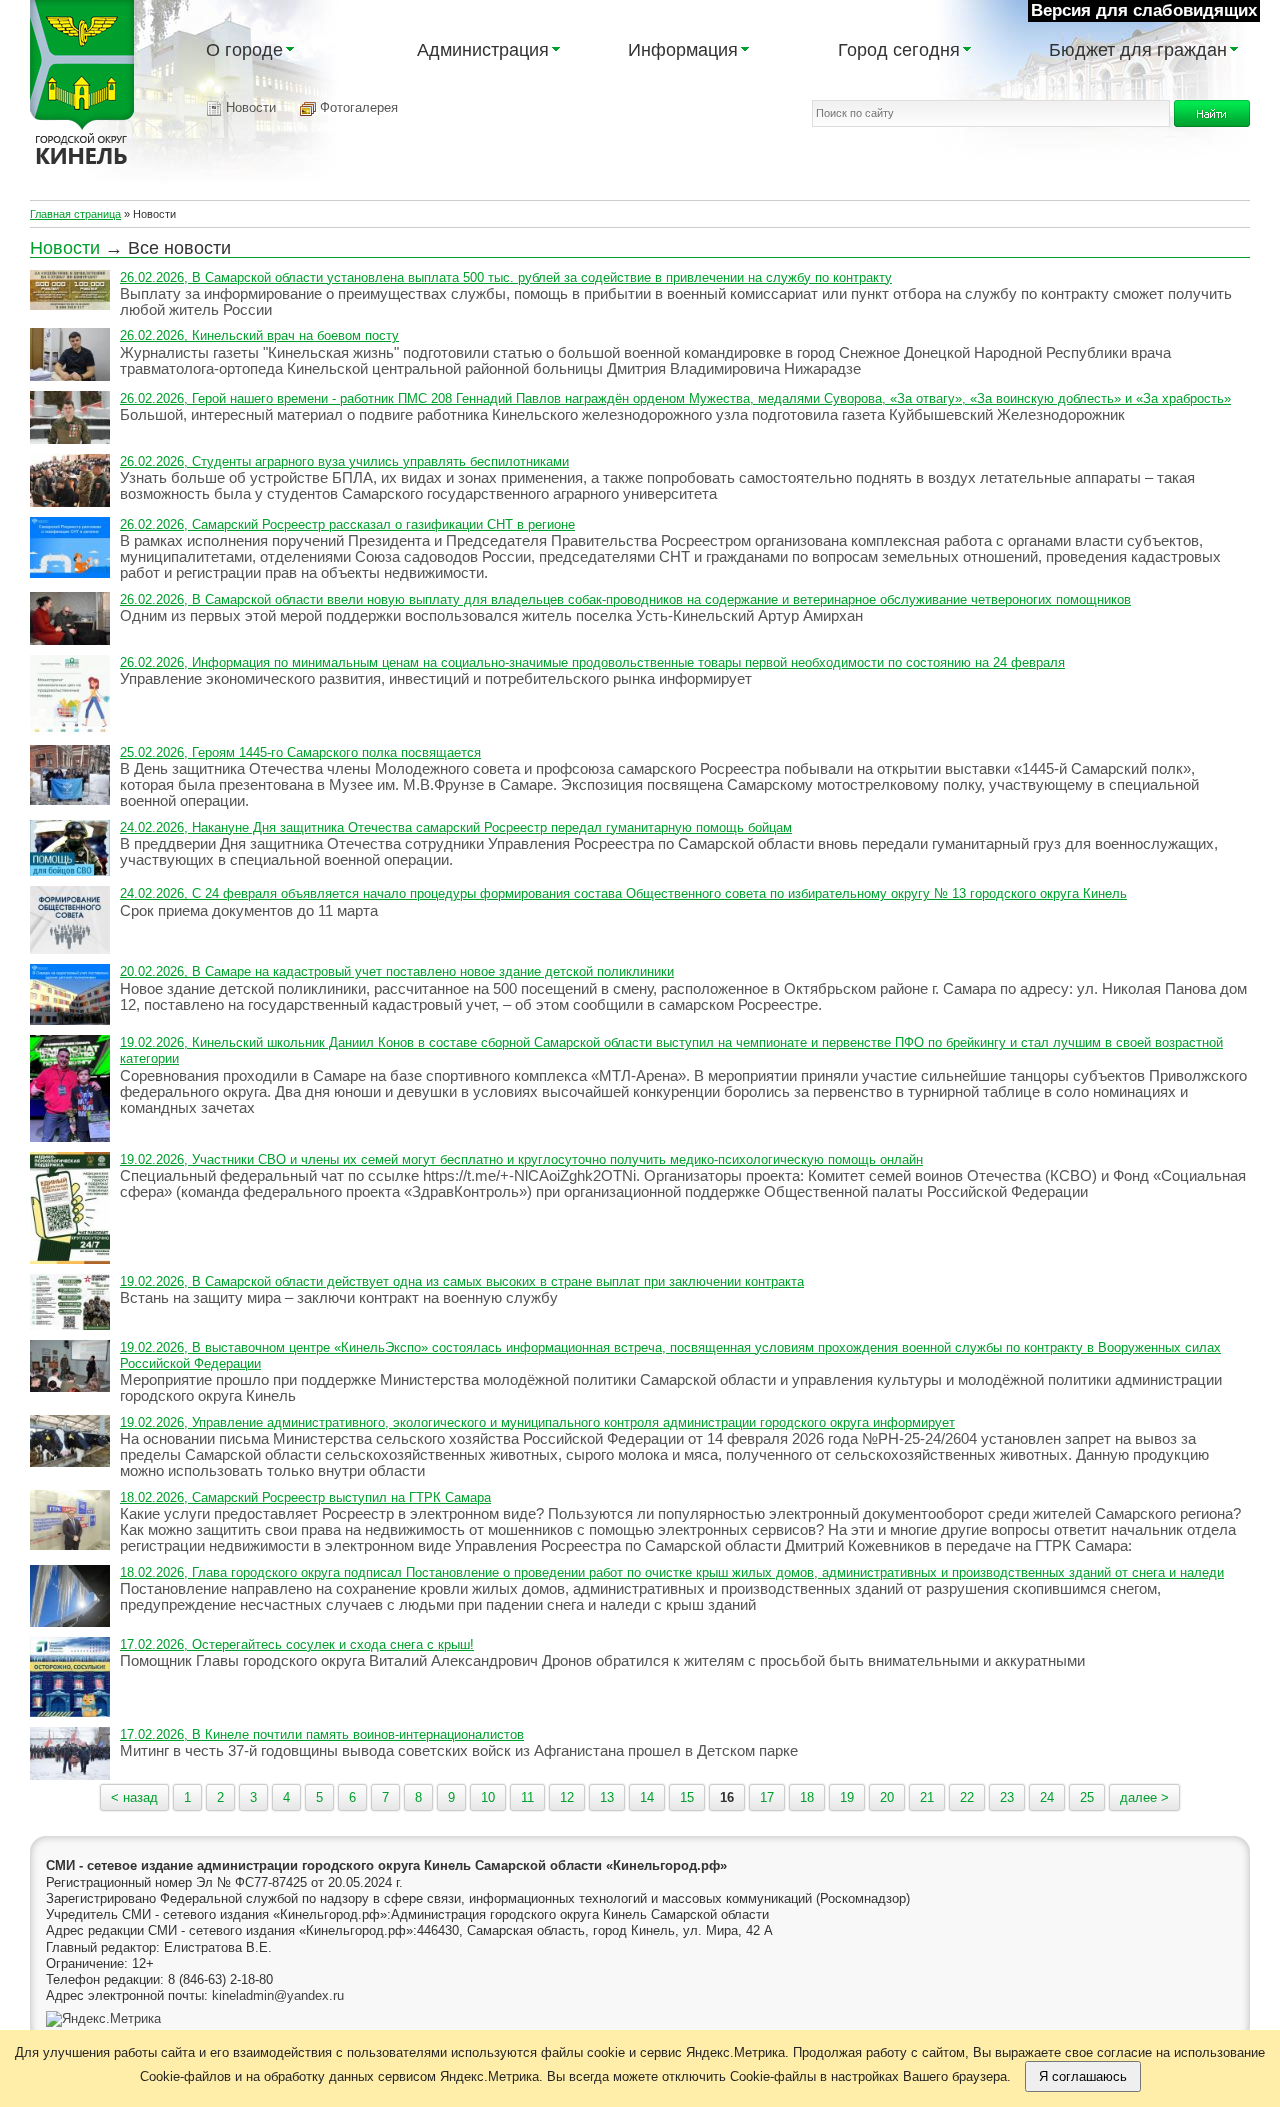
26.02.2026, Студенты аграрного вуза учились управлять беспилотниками (344, 461)
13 (607, 1797)
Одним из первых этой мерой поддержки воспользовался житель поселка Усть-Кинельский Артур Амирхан (491, 615)
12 (567, 1797)
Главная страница (75, 214)
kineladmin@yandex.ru (278, 1995)
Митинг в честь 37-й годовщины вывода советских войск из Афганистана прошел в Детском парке (459, 1750)
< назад (134, 1797)
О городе (244, 50)
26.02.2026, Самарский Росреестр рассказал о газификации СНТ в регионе (347, 524)
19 (847, 1797)
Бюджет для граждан (1138, 50)
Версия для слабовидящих (1144, 10)
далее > (1144, 1797)
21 (927, 1797)
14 (647, 1797)
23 (1007, 1797)
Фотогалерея (357, 107)
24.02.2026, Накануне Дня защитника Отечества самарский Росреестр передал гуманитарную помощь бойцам (456, 827)
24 (1047, 1797)
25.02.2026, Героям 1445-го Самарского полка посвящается (300, 752)
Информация (683, 50)
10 (488, 1797)
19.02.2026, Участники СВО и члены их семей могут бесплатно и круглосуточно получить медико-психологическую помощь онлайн (521, 1159)
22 (967, 1797)
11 (527, 1797)
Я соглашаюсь (1083, 2076)
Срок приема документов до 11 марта (249, 910)
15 (687, 1797)
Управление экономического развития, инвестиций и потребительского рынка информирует (436, 678)
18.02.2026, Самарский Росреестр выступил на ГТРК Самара (305, 1497)
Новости (249, 107)
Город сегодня (899, 50)
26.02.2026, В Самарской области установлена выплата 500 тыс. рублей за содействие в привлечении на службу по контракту (506, 277)
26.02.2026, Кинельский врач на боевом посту (259, 335)
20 (887, 1797)
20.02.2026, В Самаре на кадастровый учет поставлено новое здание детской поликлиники (397, 971)
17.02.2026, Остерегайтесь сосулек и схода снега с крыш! (297, 1644)
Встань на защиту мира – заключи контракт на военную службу (339, 1297)
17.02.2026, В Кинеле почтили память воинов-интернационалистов (322, 1734)
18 (807, 1797)
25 (1087, 1797)
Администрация (483, 50)
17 (767, 1797)
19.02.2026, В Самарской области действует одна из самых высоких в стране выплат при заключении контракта (462, 1281)
